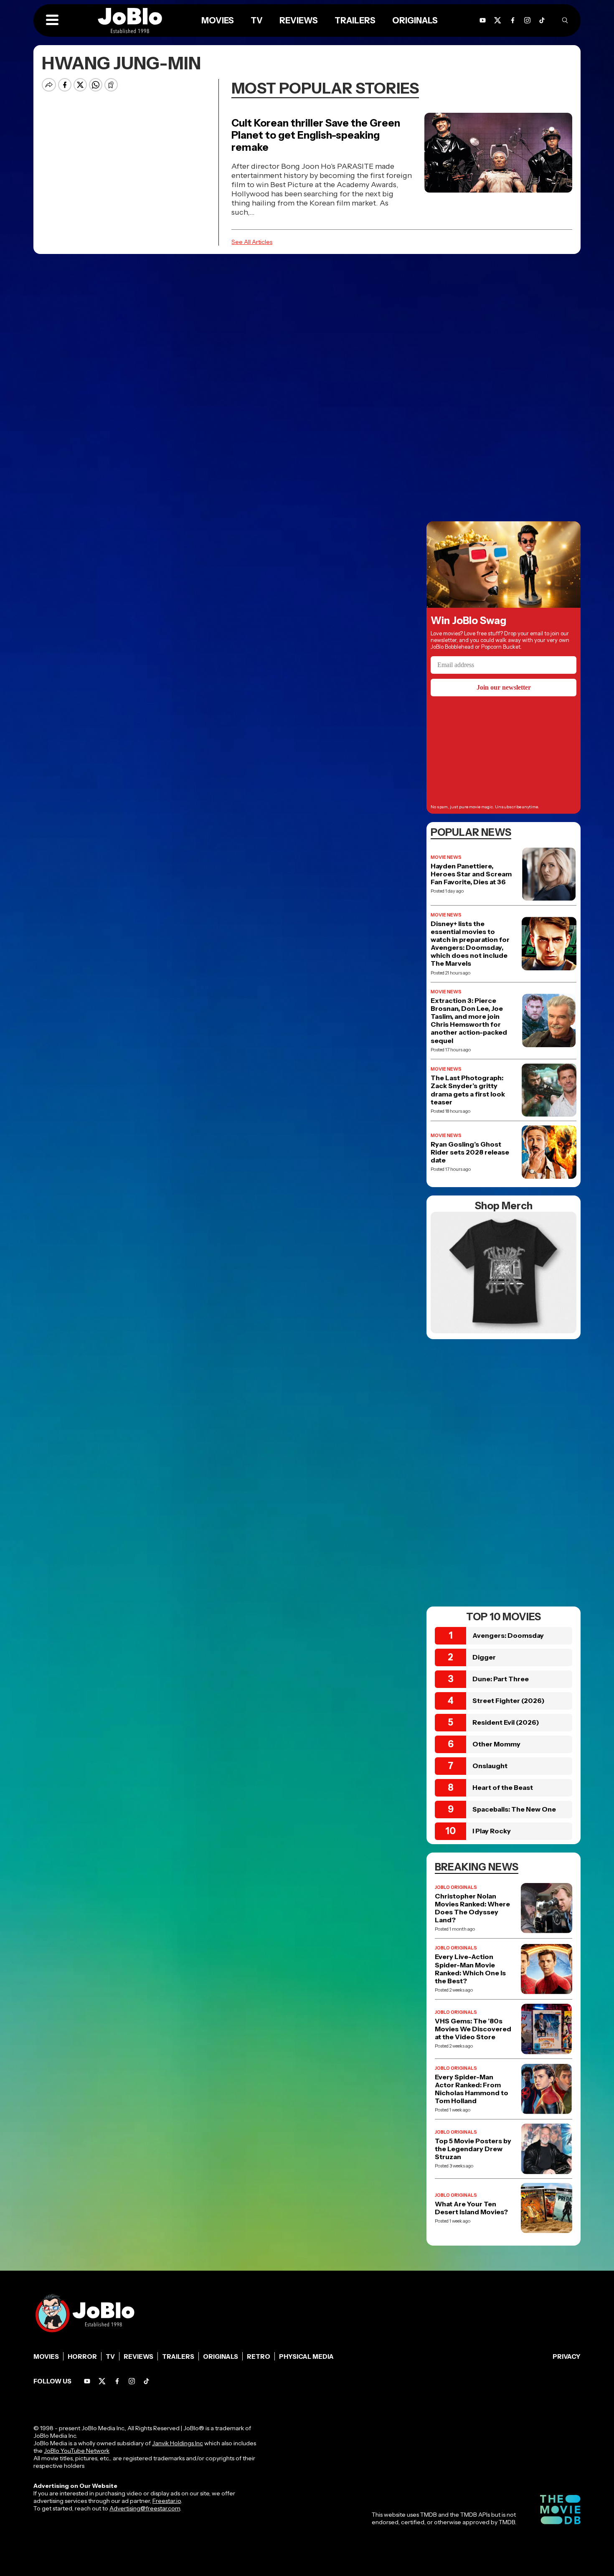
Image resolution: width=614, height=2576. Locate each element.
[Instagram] (527, 20)
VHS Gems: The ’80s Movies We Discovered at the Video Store (473, 2029)
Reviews (138, 2356)
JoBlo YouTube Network (77, 2451)
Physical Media (306, 2356)
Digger (484, 1657)
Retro (259, 2356)
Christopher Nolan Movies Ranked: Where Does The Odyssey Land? (472, 1908)
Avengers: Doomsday (508, 1635)
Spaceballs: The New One (514, 1809)
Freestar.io (167, 2501)
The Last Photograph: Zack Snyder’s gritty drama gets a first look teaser (468, 1090)
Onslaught (490, 1766)
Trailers (178, 2356)
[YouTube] (87, 2381)
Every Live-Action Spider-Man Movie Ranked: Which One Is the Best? (470, 1969)
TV (110, 2356)
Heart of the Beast (503, 1787)
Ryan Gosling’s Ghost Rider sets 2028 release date (470, 1152)
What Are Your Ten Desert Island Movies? (471, 2208)
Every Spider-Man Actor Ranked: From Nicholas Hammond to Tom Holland (472, 2089)
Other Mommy (496, 1744)
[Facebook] (117, 2381)
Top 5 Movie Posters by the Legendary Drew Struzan (473, 2149)
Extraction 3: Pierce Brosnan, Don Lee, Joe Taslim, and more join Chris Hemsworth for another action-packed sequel (469, 1021)
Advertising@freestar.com (145, 2508)
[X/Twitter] (102, 2381)
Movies (46, 2356)
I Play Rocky (492, 1831)
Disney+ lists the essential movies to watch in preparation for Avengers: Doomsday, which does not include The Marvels (470, 944)
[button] (52, 20)
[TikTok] (542, 20)
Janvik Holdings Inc (178, 2443)
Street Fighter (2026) (509, 1700)
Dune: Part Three (501, 1679)
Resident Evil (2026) (506, 1722)
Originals (221, 2356)
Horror (82, 2356)
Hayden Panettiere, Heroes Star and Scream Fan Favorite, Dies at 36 (471, 874)
